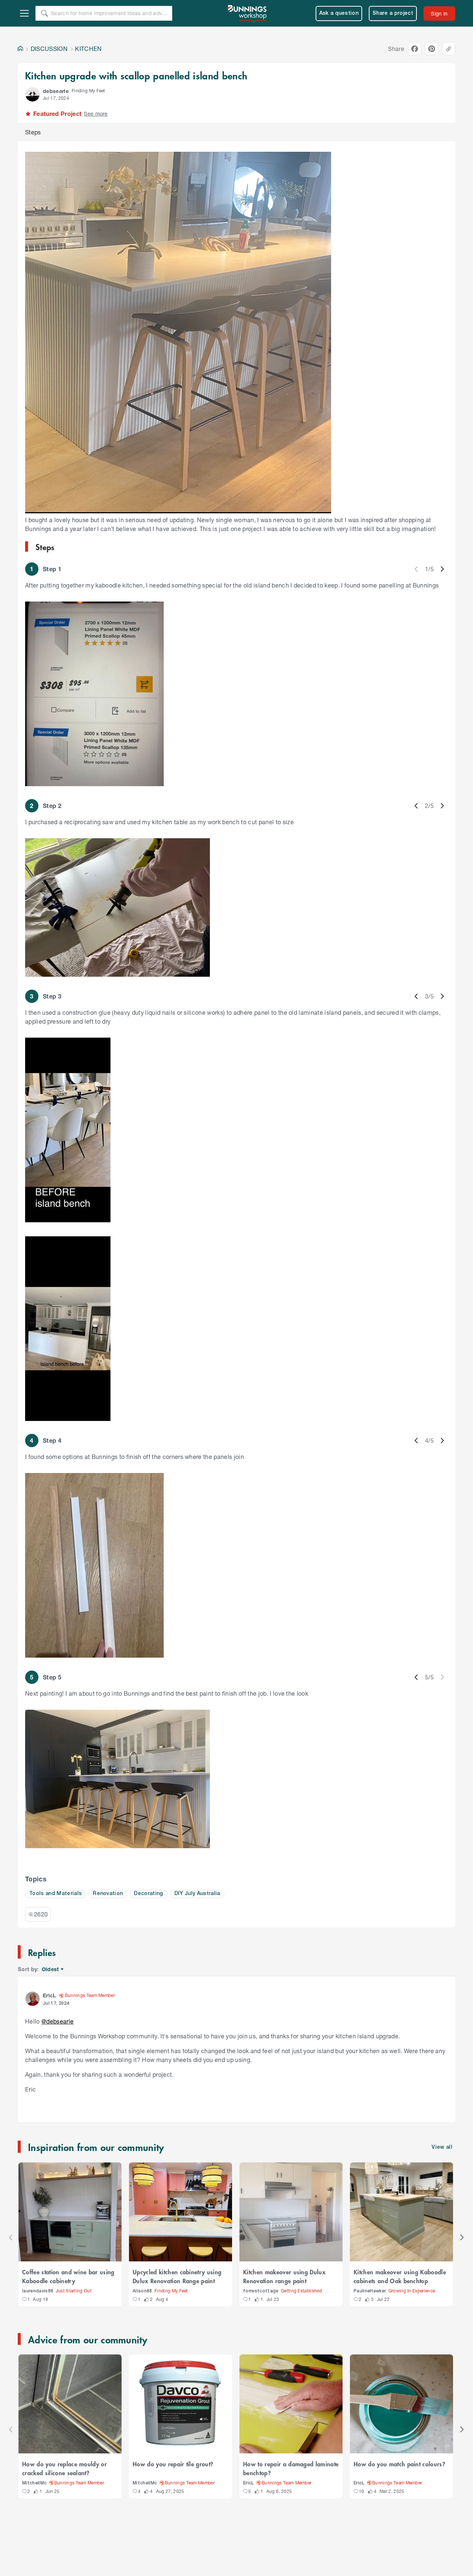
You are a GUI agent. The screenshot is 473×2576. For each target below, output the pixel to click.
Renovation (108, 1894)
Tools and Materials (55, 1894)
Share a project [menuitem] (393, 13)
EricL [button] (50, 1995)
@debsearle (57, 2021)
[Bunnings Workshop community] (248, 13)
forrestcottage (261, 2291)
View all (442, 2147)
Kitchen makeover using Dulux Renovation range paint (284, 2276)
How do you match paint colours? (399, 2464)
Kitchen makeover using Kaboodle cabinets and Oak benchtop (400, 2276)
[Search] (44, 13)
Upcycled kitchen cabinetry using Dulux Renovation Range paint (177, 2276)
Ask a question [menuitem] (339, 13)
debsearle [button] (56, 91)
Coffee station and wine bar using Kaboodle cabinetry (68, 2276)
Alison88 (142, 2291)
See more (96, 114)
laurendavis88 (38, 2291)
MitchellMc (34, 2483)
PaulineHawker (370, 2291)
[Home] (20, 49)
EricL (249, 2483)
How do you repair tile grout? (173, 2464)
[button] (33, 95)
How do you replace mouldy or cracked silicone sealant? (64, 2468)
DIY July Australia (197, 1894)
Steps (33, 132)
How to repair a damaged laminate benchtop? (291, 2468)
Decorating (148, 1894)
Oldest (51, 1969)
